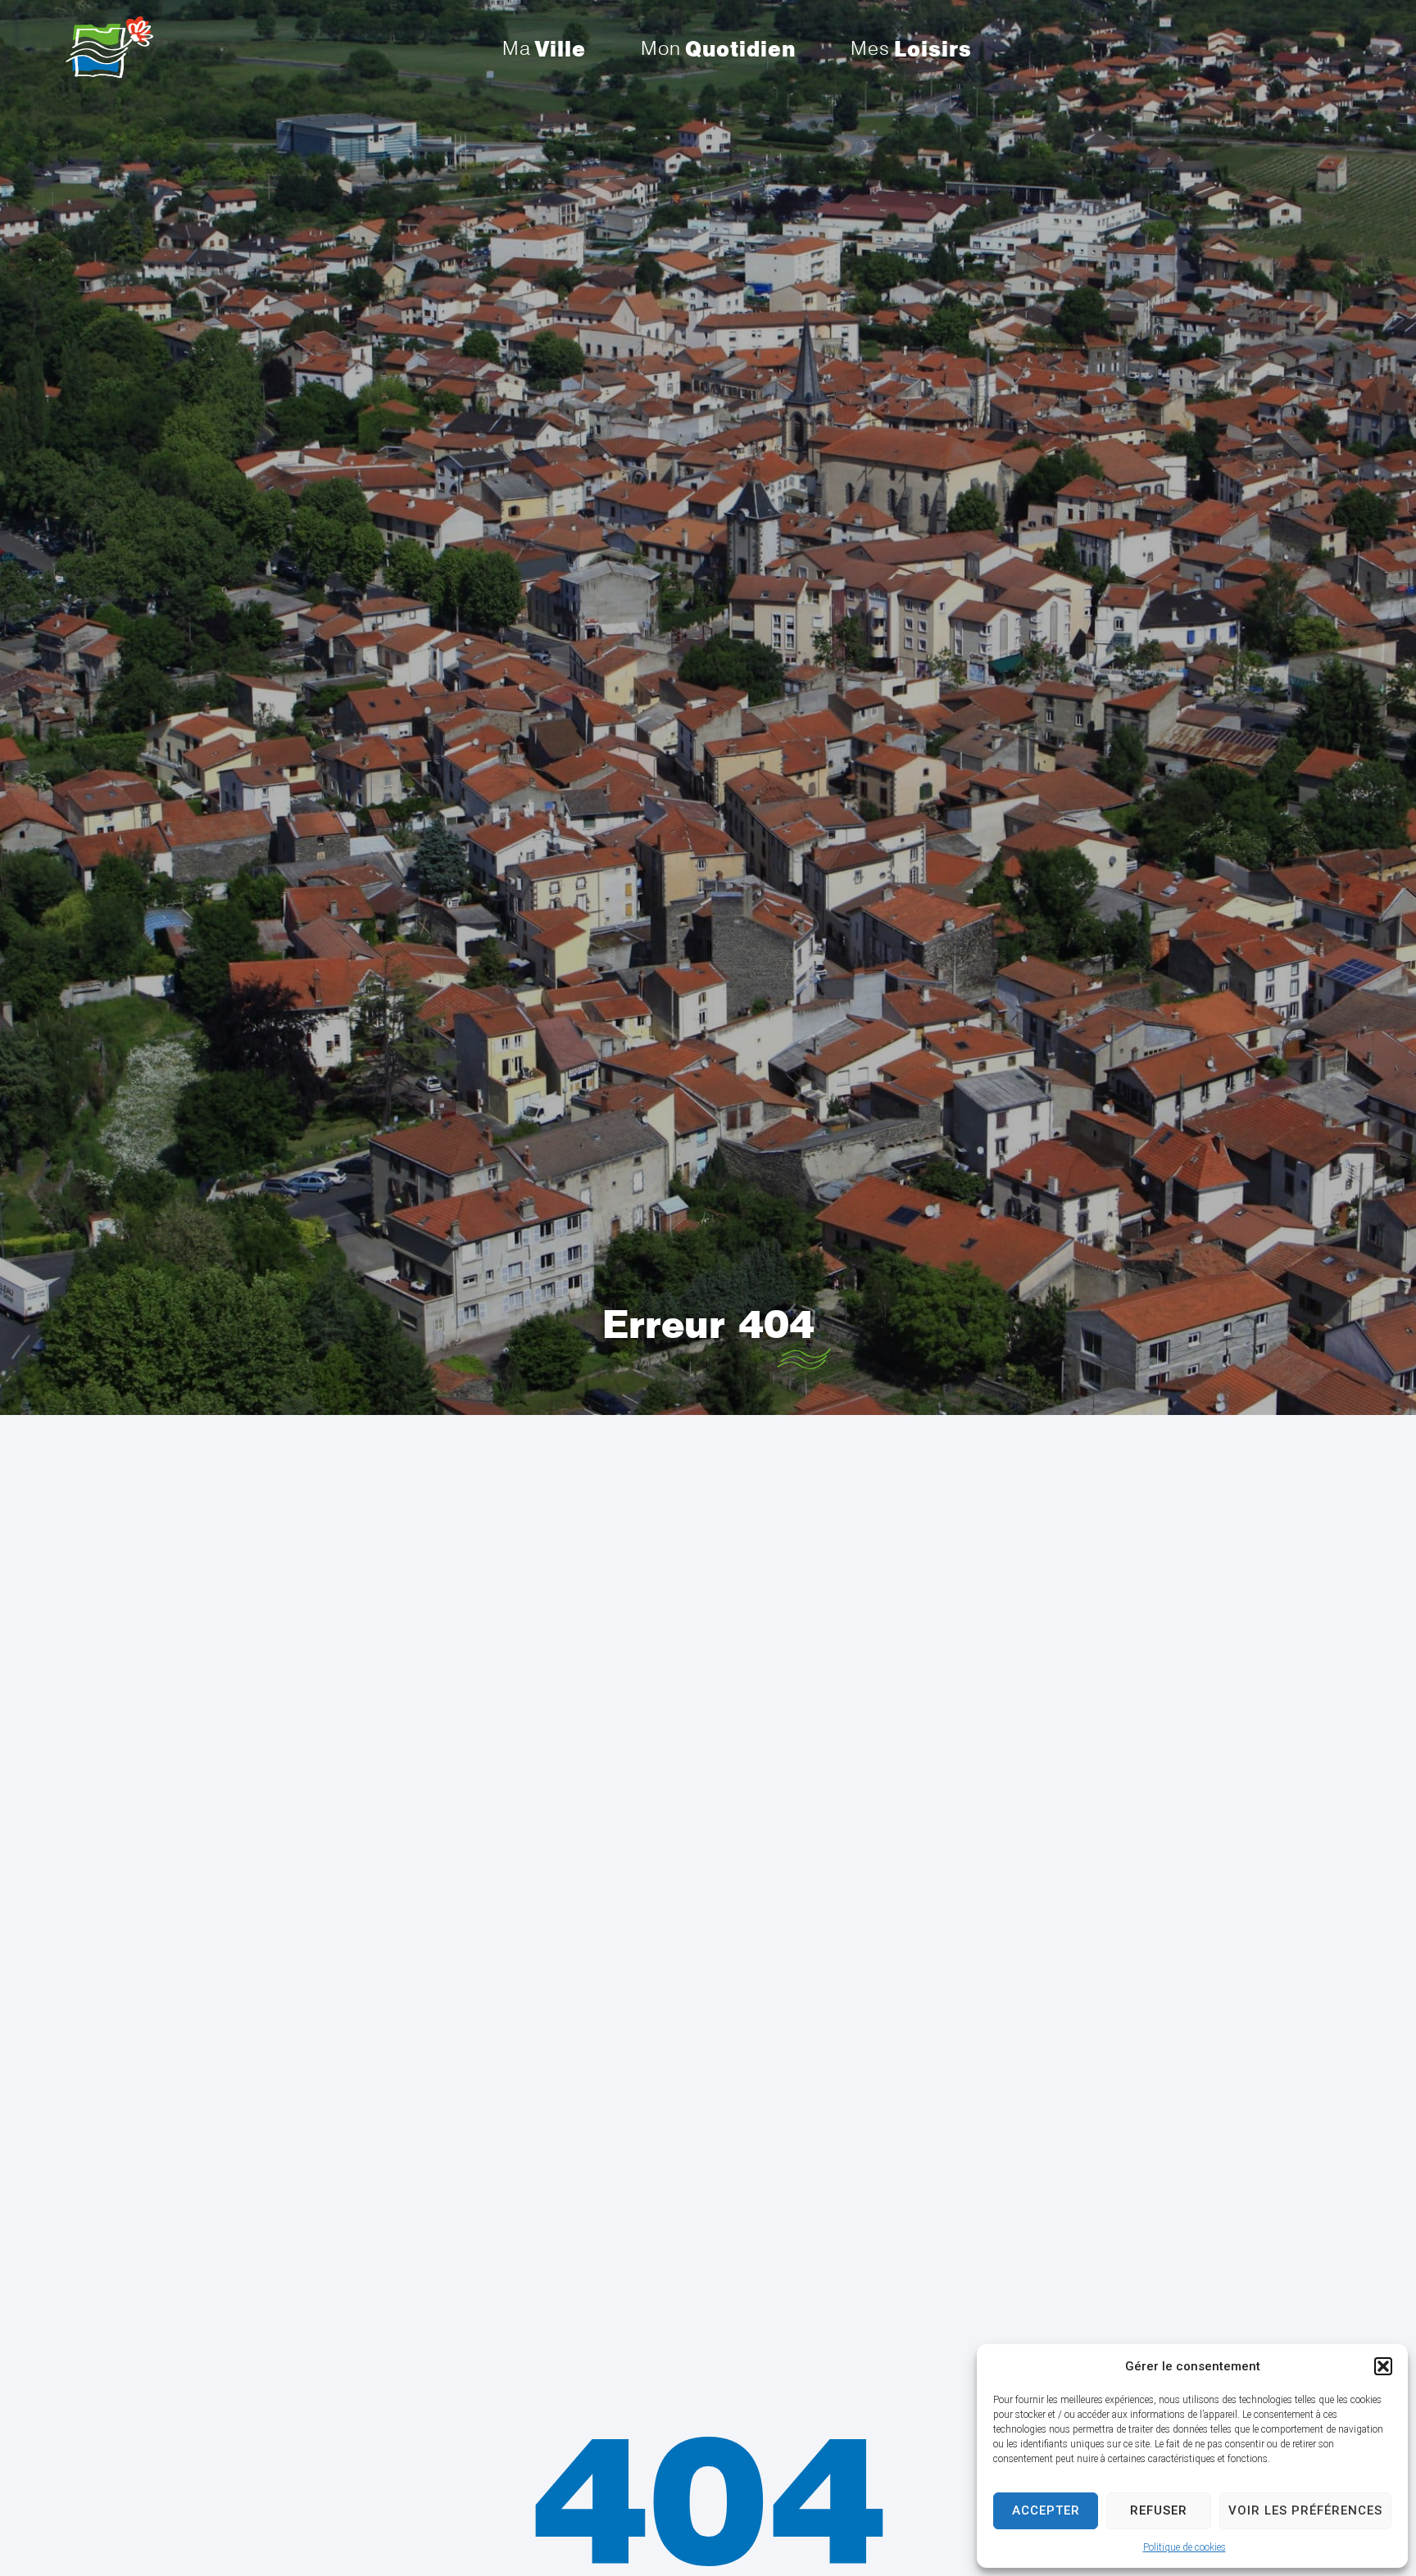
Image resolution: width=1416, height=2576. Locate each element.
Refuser (1159, 2510)
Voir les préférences (1305, 2510)
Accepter (1046, 2510)
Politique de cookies (1185, 2547)
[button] (1383, 2366)
